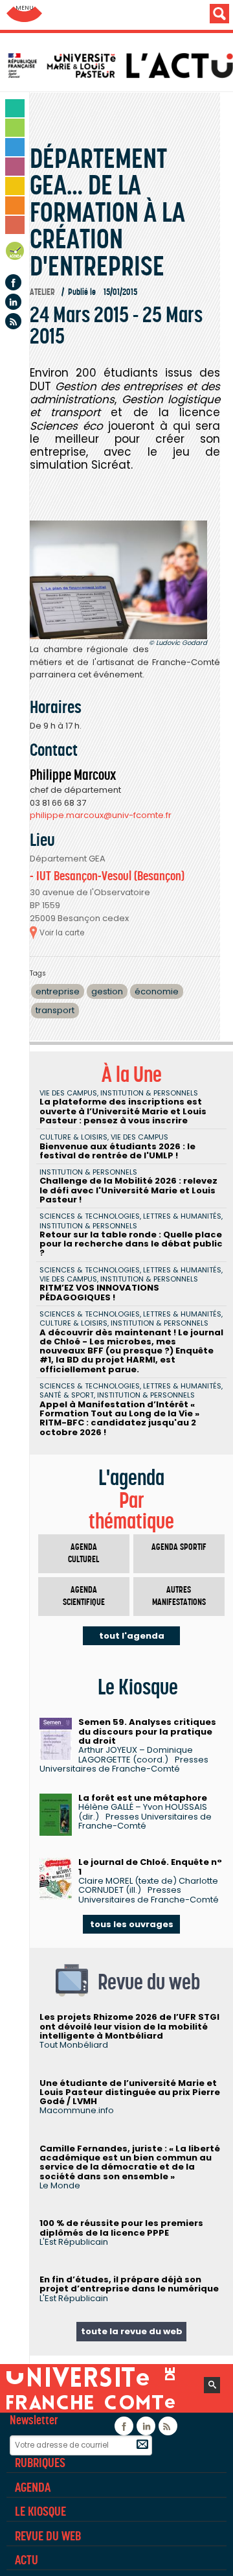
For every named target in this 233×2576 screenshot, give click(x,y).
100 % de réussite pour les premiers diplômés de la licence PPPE (121, 2228)
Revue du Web (48, 2536)
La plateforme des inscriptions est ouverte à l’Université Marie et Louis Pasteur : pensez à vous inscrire (123, 1111)
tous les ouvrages (132, 1924)
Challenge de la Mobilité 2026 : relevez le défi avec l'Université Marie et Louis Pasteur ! (128, 1190)
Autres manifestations (179, 1596)
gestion (107, 991)
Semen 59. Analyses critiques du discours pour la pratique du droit (147, 1731)
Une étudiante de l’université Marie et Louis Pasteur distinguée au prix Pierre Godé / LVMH (130, 2092)
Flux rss (13, 321)
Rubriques (40, 2463)
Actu (27, 2560)
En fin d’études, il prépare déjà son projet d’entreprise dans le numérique (129, 2284)
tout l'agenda (132, 1636)
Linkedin (13, 302)
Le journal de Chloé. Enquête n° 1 (150, 1867)
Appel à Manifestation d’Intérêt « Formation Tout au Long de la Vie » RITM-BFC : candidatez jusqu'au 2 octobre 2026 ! (119, 1418)
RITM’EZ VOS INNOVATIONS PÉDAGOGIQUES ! (99, 1292)
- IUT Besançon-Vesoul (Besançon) (107, 876)
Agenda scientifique (84, 1596)
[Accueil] (120, 65)
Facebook (13, 282)
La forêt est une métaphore (143, 1798)
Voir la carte (62, 933)
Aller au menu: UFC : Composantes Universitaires (24, 15)
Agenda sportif (179, 1547)
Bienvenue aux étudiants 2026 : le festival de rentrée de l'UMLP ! (117, 1151)
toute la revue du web (132, 2331)
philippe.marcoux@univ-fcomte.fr (101, 815)
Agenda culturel (83, 1553)
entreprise (58, 991)
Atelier (42, 292)
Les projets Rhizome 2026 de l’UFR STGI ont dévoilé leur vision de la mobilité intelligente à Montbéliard (129, 2026)
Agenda (16, 253)
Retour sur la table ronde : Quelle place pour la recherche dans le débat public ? (131, 1244)
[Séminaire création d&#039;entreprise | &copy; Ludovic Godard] (118, 580)
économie (157, 991)
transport (55, 1010)
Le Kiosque (40, 2511)
